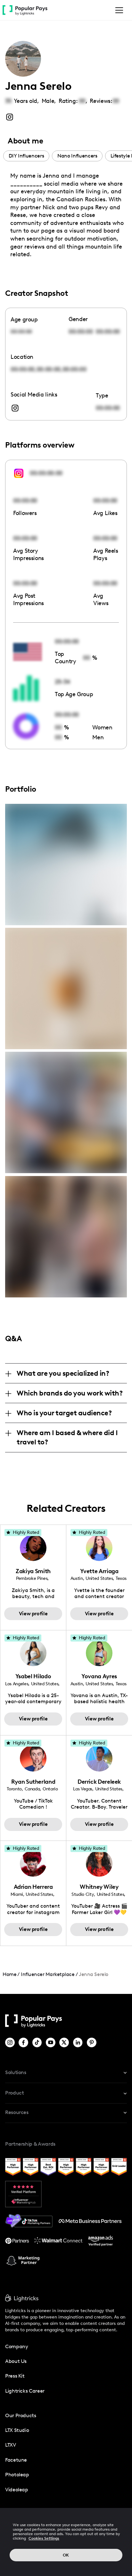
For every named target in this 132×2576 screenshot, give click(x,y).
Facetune (16, 2460)
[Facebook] (24, 2042)
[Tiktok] (38, 2042)
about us (16, 2361)
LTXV (11, 2445)
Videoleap (17, 2490)
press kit (15, 2376)
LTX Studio (17, 2430)
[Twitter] (65, 2042)
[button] (118, 10)
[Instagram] (10, 2042)
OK (66, 2555)
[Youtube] (51, 2042)
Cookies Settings (44, 2538)
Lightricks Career (25, 2391)
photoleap (17, 2475)
